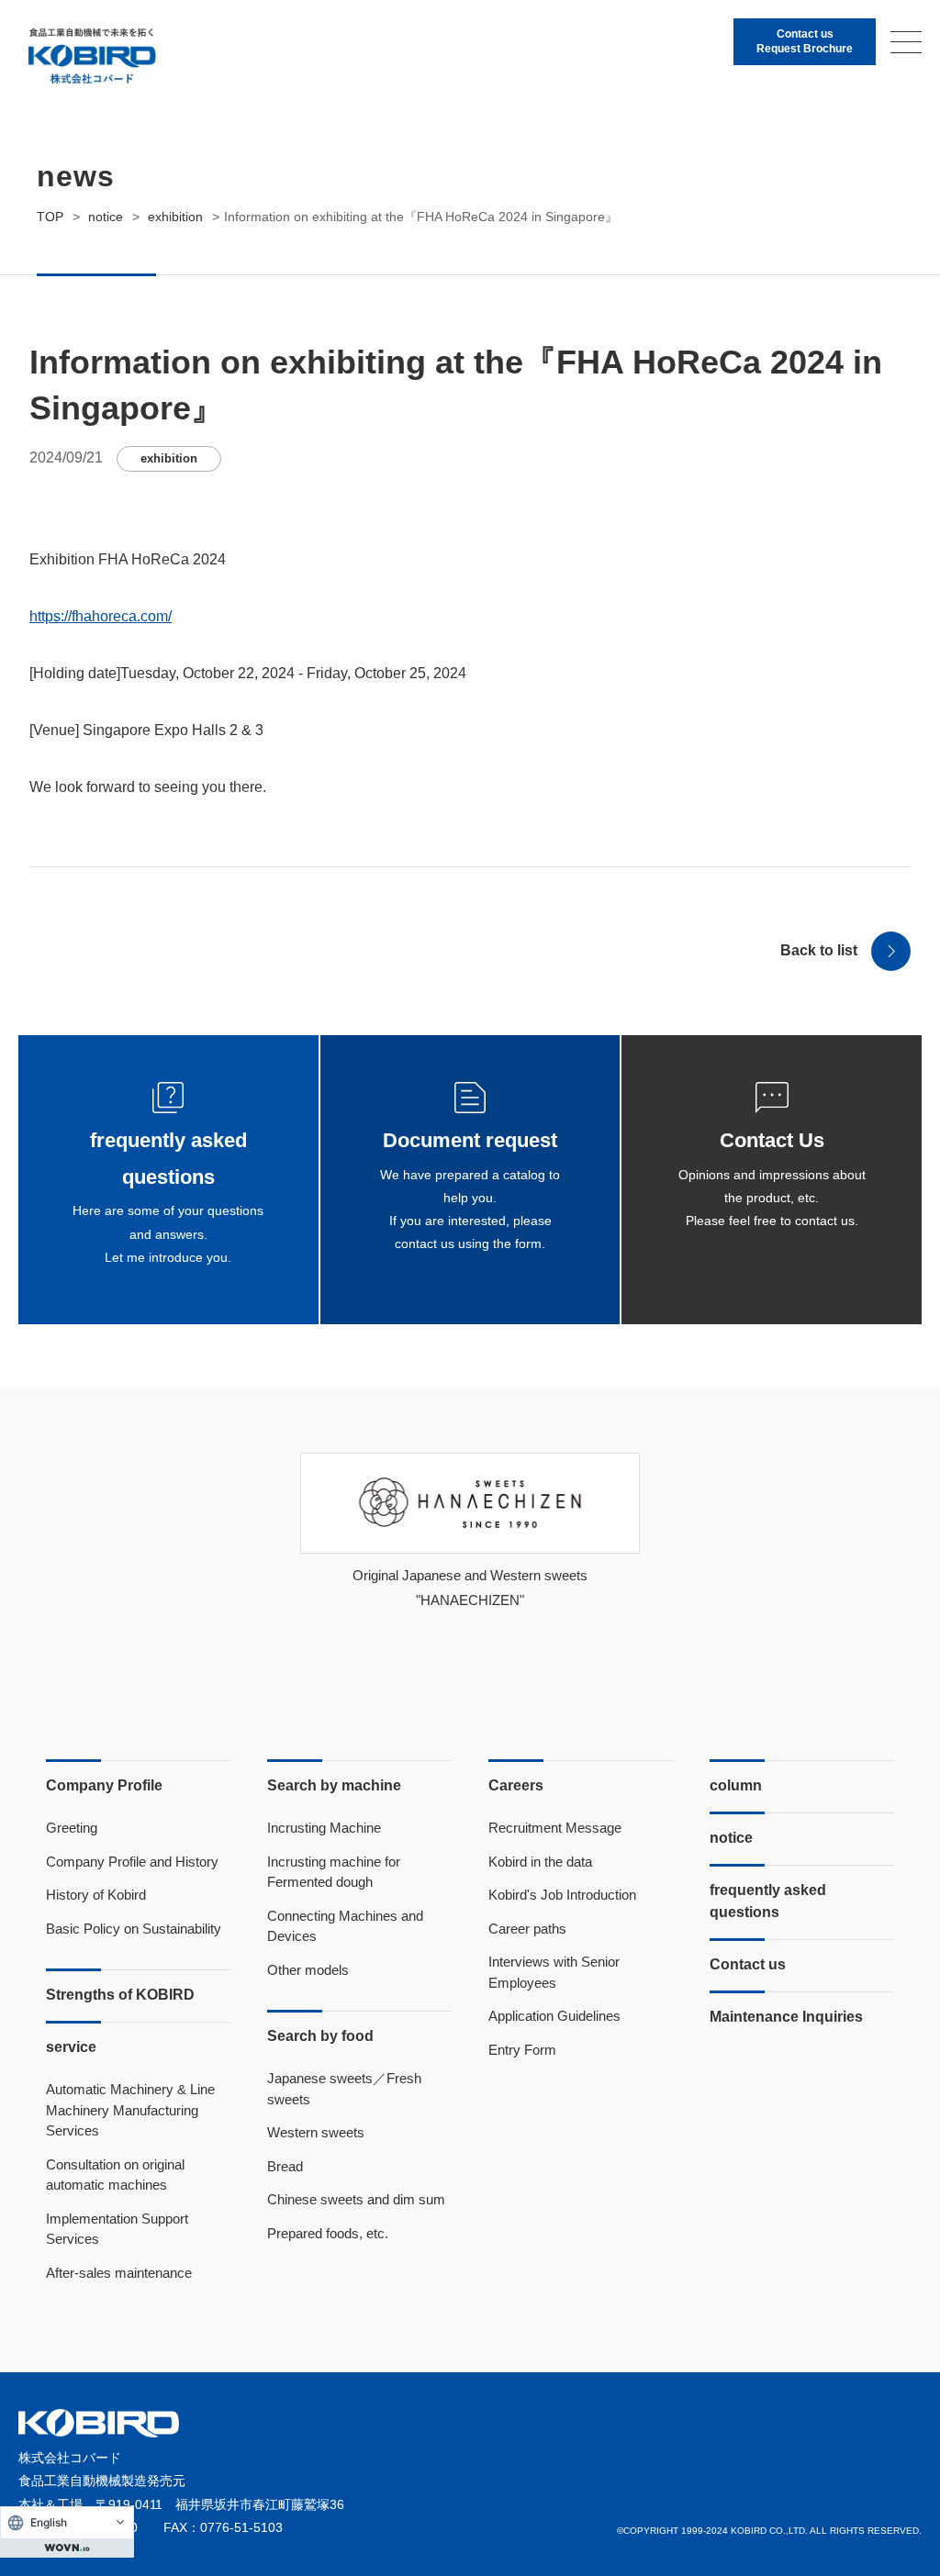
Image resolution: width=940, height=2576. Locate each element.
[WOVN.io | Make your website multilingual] (67, 2548)
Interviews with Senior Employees (554, 1972)
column (736, 1785)
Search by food (320, 2036)
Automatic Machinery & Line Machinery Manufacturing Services (130, 2110)
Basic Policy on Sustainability (134, 1929)
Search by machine (334, 1785)
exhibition (169, 458)
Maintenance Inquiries (786, 2017)
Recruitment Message (555, 1828)
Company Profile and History (132, 1862)
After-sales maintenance (119, 2273)
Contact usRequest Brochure (805, 41)
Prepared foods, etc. (328, 2233)
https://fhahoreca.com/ (101, 616)
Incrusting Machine (324, 1828)
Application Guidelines (554, 2016)
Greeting (72, 1828)
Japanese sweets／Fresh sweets (344, 2089)
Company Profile (104, 1785)
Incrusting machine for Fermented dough (334, 1872)
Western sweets (316, 2132)
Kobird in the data (540, 1862)
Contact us (748, 1964)
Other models (308, 1970)
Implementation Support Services (117, 2229)
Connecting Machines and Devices (345, 1926)
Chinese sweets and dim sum (356, 2199)
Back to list (819, 950)
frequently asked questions (768, 1901)
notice (731, 1838)
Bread (285, 2166)
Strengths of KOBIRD (120, 1995)
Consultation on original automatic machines (115, 2175)
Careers (516, 1785)
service (71, 2047)
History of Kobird (96, 1895)
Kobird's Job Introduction (562, 1895)
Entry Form (522, 2050)
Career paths (527, 1929)
